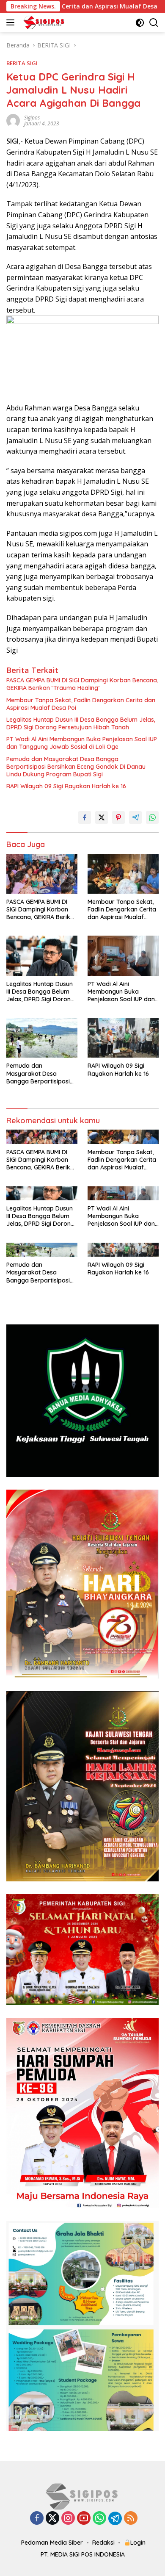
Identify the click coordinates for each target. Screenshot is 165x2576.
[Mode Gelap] (140, 23)
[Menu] (12, 22)
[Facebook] (37, 2519)
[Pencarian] (154, 23)
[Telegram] (115, 2518)
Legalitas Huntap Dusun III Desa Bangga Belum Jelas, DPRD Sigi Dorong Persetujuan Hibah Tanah (81, 723)
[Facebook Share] (85, 817)
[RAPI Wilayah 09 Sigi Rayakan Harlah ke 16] (123, 1038)
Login (138, 2543)
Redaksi (103, 2543)
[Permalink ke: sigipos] (13, 120)
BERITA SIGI (22, 63)
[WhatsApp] (99, 2519)
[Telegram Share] (135, 817)
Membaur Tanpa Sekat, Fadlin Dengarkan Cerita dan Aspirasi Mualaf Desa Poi (81, 704)
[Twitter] (52, 2519)
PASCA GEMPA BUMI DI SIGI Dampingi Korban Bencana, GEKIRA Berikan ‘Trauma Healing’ (82, 684)
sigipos (32, 118)
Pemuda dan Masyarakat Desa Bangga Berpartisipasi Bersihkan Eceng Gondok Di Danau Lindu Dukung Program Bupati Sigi (76, 767)
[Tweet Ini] (102, 817)
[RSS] (131, 2519)
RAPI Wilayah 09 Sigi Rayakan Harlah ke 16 (66, 786)
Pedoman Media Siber (52, 2543)
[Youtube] (84, 2519)
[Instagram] (68, 2519)
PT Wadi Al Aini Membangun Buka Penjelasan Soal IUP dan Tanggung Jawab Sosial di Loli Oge (82, 743)
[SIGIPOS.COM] (43, 22)
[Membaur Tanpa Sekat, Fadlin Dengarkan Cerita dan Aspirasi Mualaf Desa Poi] (123, 874)
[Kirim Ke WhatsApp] (152, 817)
